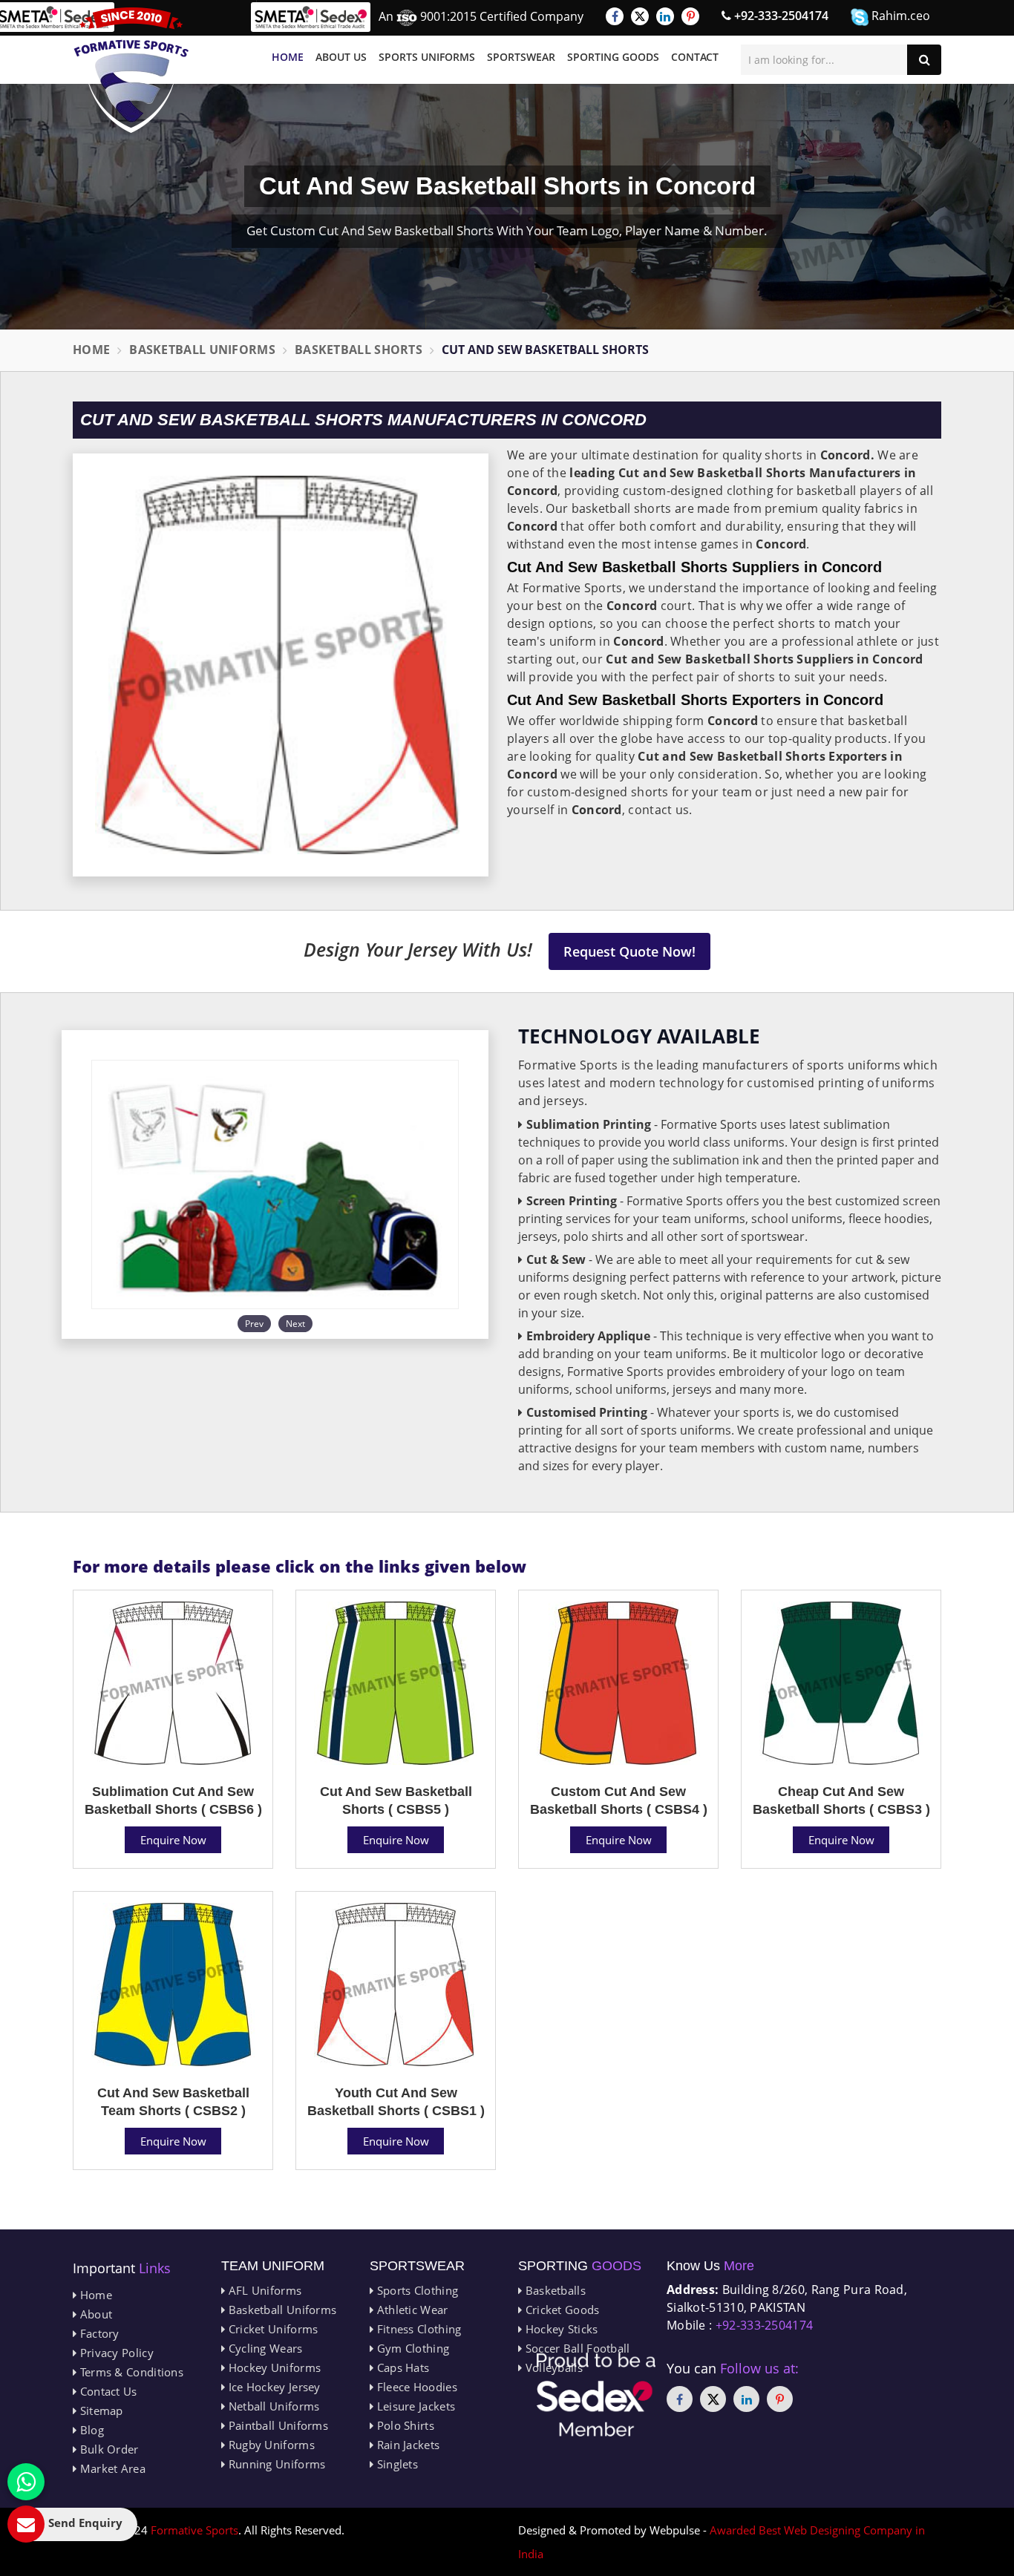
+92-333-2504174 (780, 16)
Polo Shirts (404, 2425)
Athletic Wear (410, 2310)
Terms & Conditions (130, 2372)
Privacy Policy (115, 2353)
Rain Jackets (406, 2445)
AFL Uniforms (263, 2290)
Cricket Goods (560, 2310)
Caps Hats (401, 2367)
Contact (695, 57)
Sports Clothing (416, 2290)
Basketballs (554, 2290)
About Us (341, 57)
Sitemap (99, 2411)
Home (288, 57)
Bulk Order (107, 2449)
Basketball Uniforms (202, 350)
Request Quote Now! (629, 951)
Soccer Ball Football (576, 2348)
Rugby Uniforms (270, 2445)
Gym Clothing (411, 2348)
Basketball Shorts (359, 350)
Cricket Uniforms (271, 2329)
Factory (98, 2333)
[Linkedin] (665, 16)
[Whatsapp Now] (26, 2482)
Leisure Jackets (414, 2406)
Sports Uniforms (427, 57)
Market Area (111, 2468)
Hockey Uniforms (273, 2367)
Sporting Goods (613, 57)
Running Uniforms (275, 2464)
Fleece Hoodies (415, 2387)
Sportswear (521, 57)
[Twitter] (640, 16)
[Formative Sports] (131, 70)
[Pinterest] (690, 16)
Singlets (396, 2464)
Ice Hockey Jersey (272, 2387)
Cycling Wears (264, 2348)
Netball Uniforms (272, 2406)
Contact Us (107, 2391)
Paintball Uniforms (277, 2425)
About (94, 2314)
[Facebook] (615, 16)
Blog (90, 2430)
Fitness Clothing (417, 2329)
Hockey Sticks (560, 2329)
